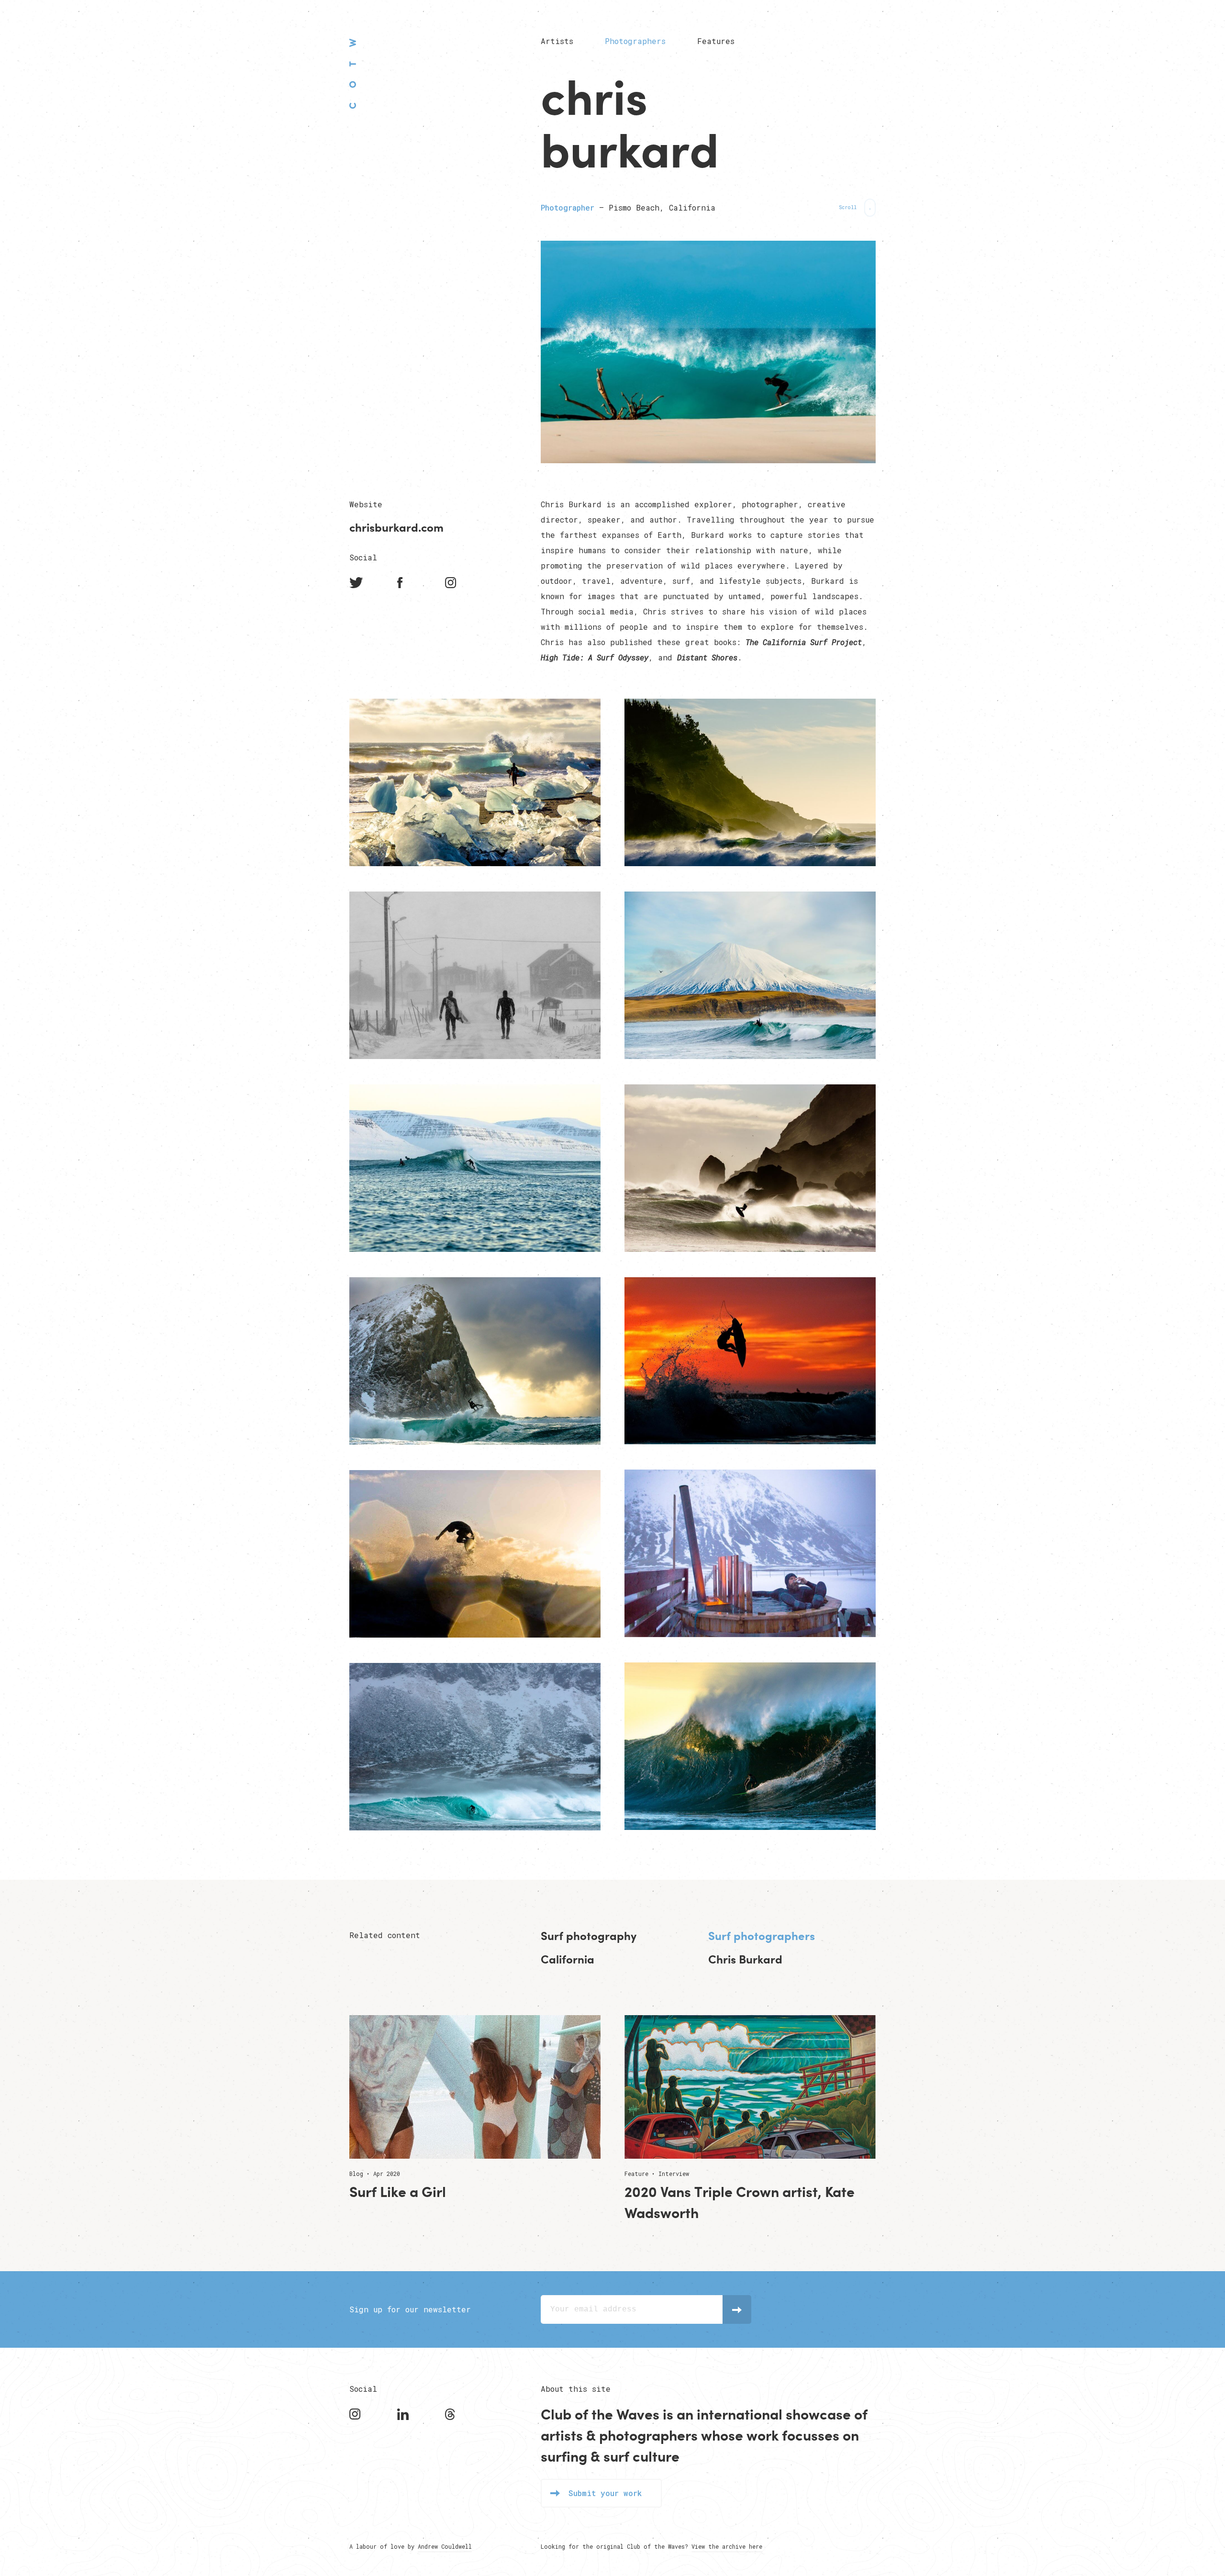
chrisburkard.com (396, 527)
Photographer (568, 207)
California (568, 1959)
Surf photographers (762, 1936)
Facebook (404, 583)
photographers (648, 2435)
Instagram (452, 583)
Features (716, 41)
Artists (557, 41)
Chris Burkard (745, 1959)
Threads (452, 2414)
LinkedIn (404, 2414)
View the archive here (727, 2546)
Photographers (635, 41)
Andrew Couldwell (445, 2546)
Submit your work (605, 2493)
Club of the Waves (353, 73)
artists (562, 2435)
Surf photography (589, 1936)
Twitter (356, 583)
